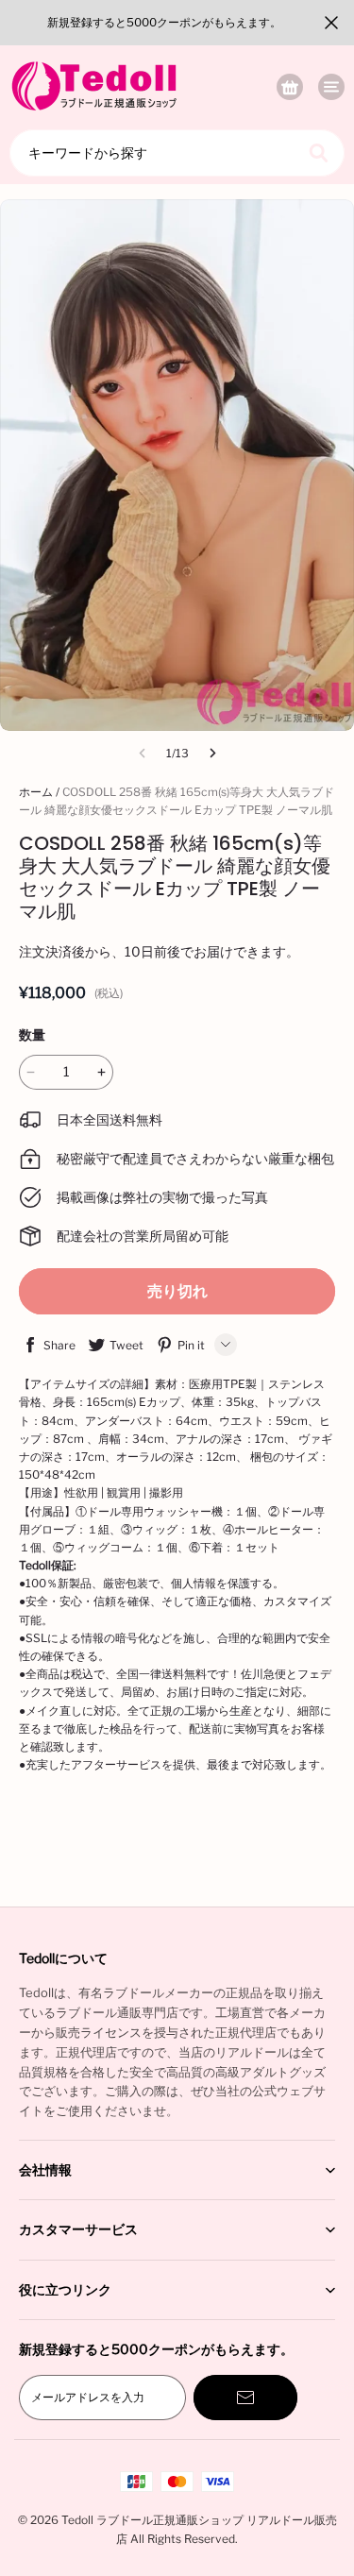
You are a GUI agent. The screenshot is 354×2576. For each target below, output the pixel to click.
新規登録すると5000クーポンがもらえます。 (164, 22)
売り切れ (177, 1291)
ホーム (36, 792)
